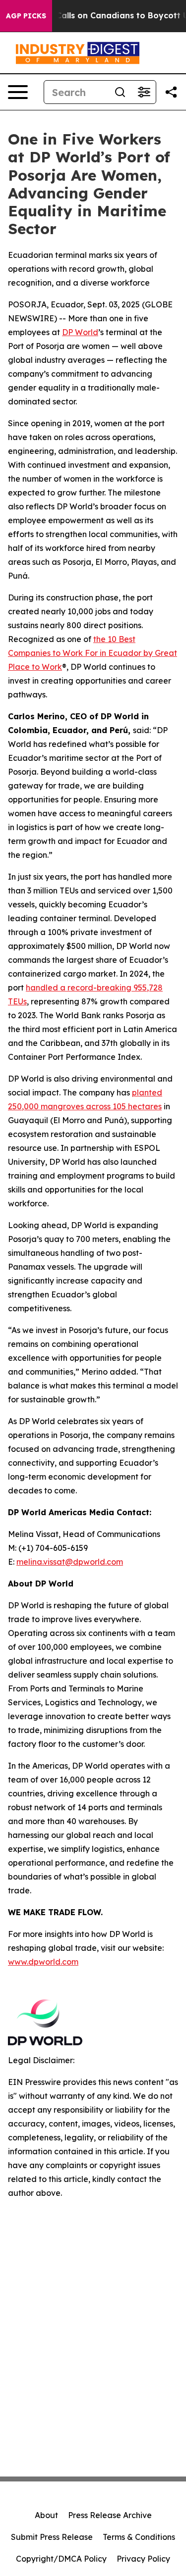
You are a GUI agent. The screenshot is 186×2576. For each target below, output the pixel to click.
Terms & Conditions (139, 2537)
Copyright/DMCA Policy (61, 2559)
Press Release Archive (110, 2515)
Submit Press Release (52, 2537)
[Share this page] (171, 92)
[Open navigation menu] (18, 92)
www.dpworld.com (43, 1962)
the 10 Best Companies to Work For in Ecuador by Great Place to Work (93, 653)
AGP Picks (26, 16)
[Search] (120, 92)
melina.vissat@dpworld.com (70, 1562)
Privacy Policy (143, 2559)
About (46, 2515)
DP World (80, 332)
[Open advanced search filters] (144, 92)
